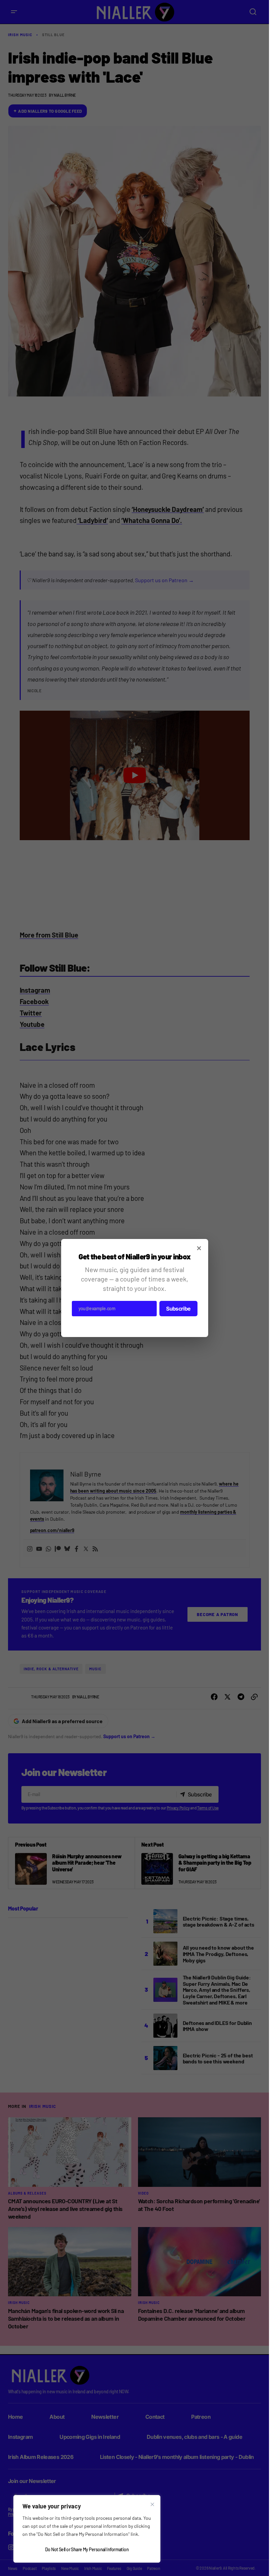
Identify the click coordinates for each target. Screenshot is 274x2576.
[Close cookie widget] (152, 2504)
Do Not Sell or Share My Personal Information (87, 2549)
